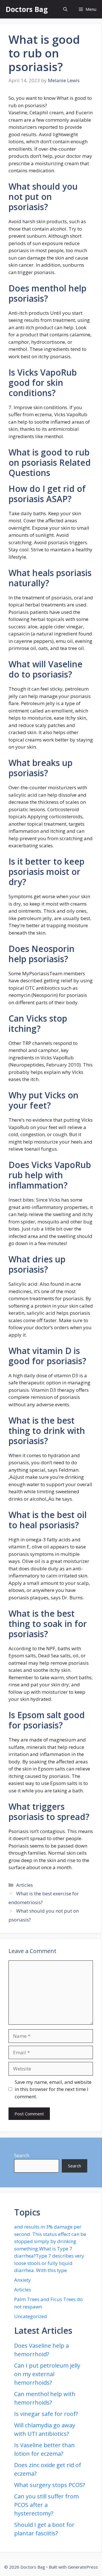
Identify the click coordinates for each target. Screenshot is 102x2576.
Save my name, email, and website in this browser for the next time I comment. (53, 2089)
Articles (25, 1885)
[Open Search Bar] (65, 9)
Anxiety (23, 2280)
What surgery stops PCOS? (50, 2485)
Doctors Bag (27, 9)
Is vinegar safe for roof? (46, 2414)
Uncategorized (31, 2316)
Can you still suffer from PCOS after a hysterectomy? (46, 2505)
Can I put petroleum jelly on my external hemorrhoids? (47, 2374)
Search (22, 2155)
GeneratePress (83, 2567)
